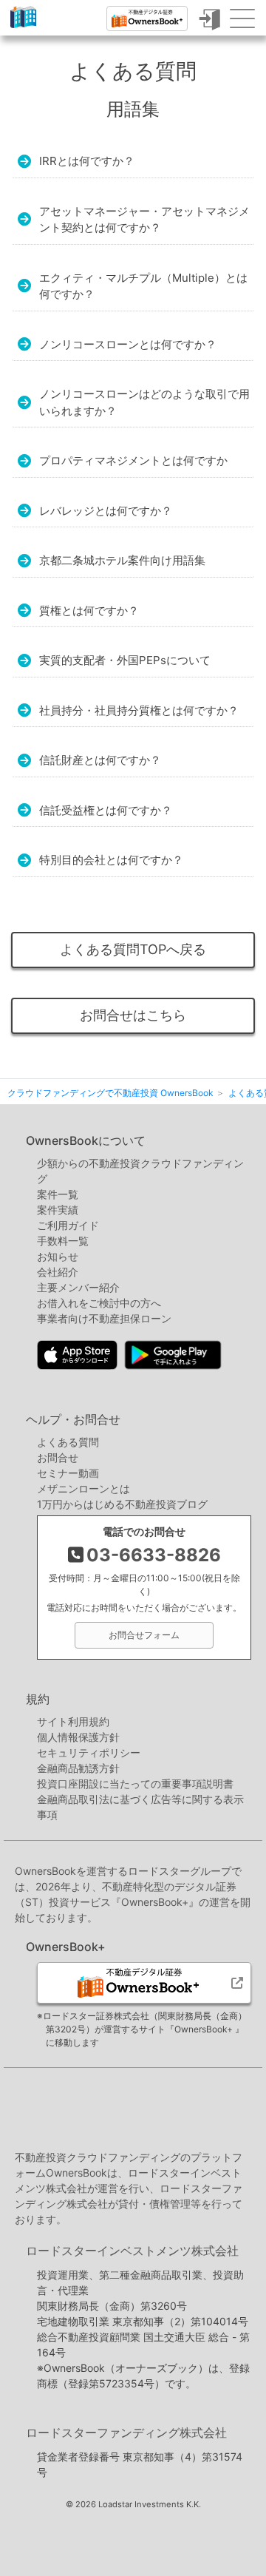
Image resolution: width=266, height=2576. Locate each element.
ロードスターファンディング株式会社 (126, 2433)
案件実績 (58, 1210)
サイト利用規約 (73, 1721)
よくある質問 (68, 1442)
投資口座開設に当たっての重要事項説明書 (135, 1784)
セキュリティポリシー (89, 1752)
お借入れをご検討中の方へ (99, 1303)
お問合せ (58, 1457)
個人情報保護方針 (78, 1737)
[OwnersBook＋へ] (147, 18)
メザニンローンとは (83, 1488)
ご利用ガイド (68, 1225)
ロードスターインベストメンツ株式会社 (132, 2251)
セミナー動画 (68, 1473)
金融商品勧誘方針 (78, 1768)
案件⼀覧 (58, 1194)
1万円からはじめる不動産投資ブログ (122, 1504)
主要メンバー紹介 (78, 1287)
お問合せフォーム (144, 1635)
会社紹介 (58, 1272)
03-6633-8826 (154, 1555)
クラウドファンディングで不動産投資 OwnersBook (23, 28)
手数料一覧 (63, 1241)
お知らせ (58, 1256)
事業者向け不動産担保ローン (104, 1318)
